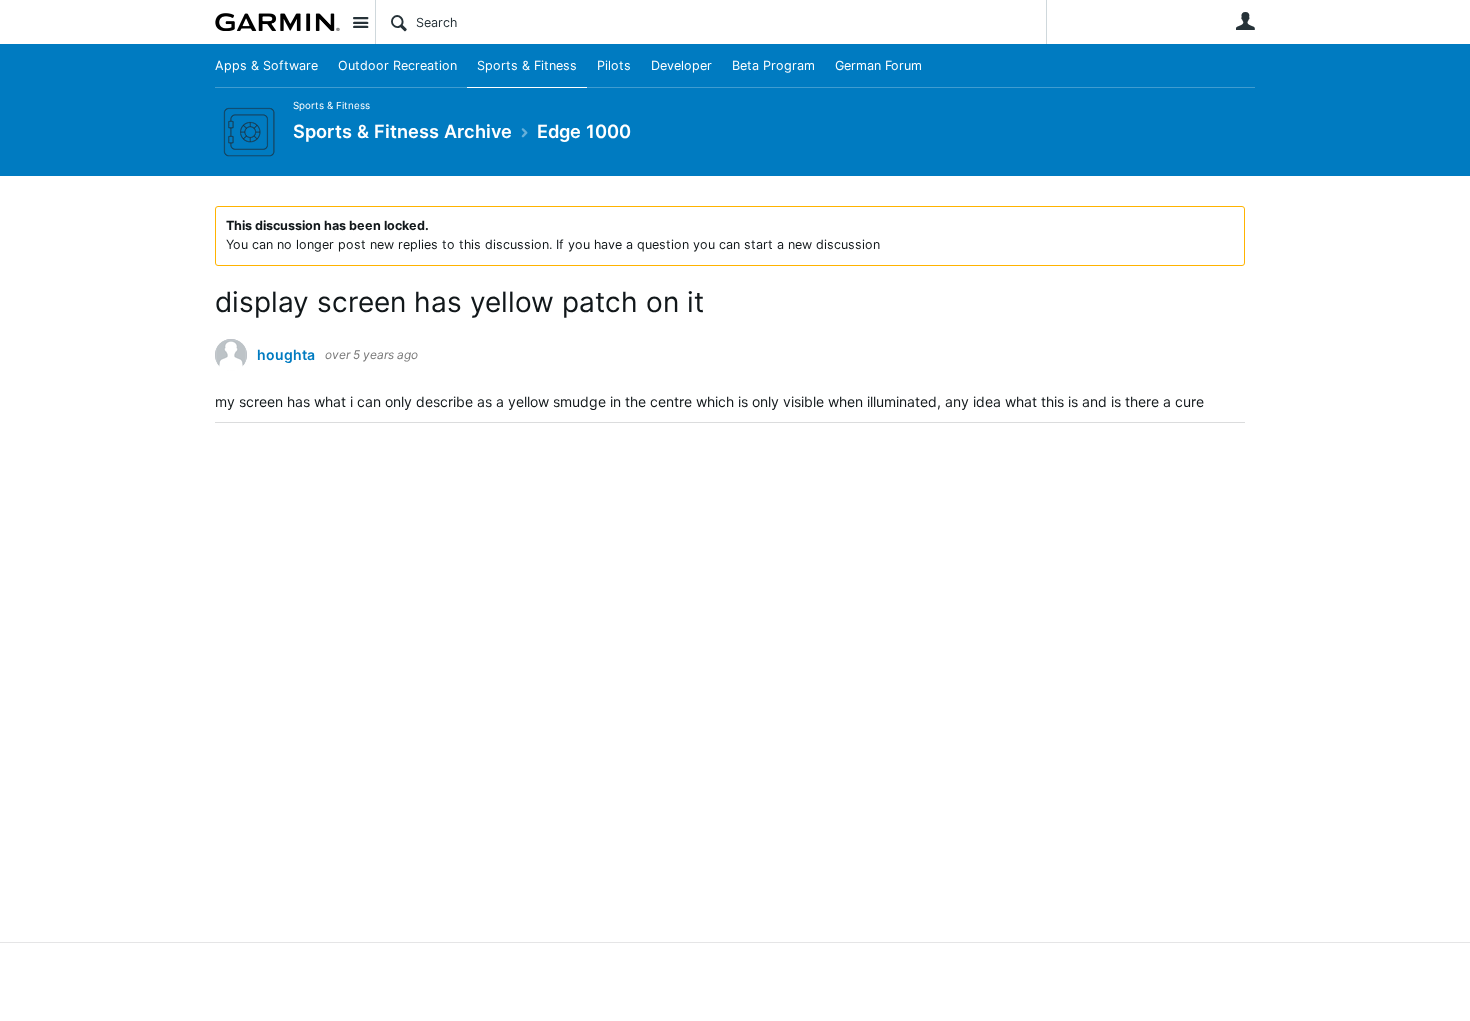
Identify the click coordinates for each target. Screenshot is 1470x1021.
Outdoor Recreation (397, 65)
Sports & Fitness (527, 65)
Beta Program (773, 65)
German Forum (878, 65)
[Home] (277, 22)
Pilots (614, 65)
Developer (681, 65)
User (1245, 21)
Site (360, 22)
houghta (286, 355)
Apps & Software (266, 65)
